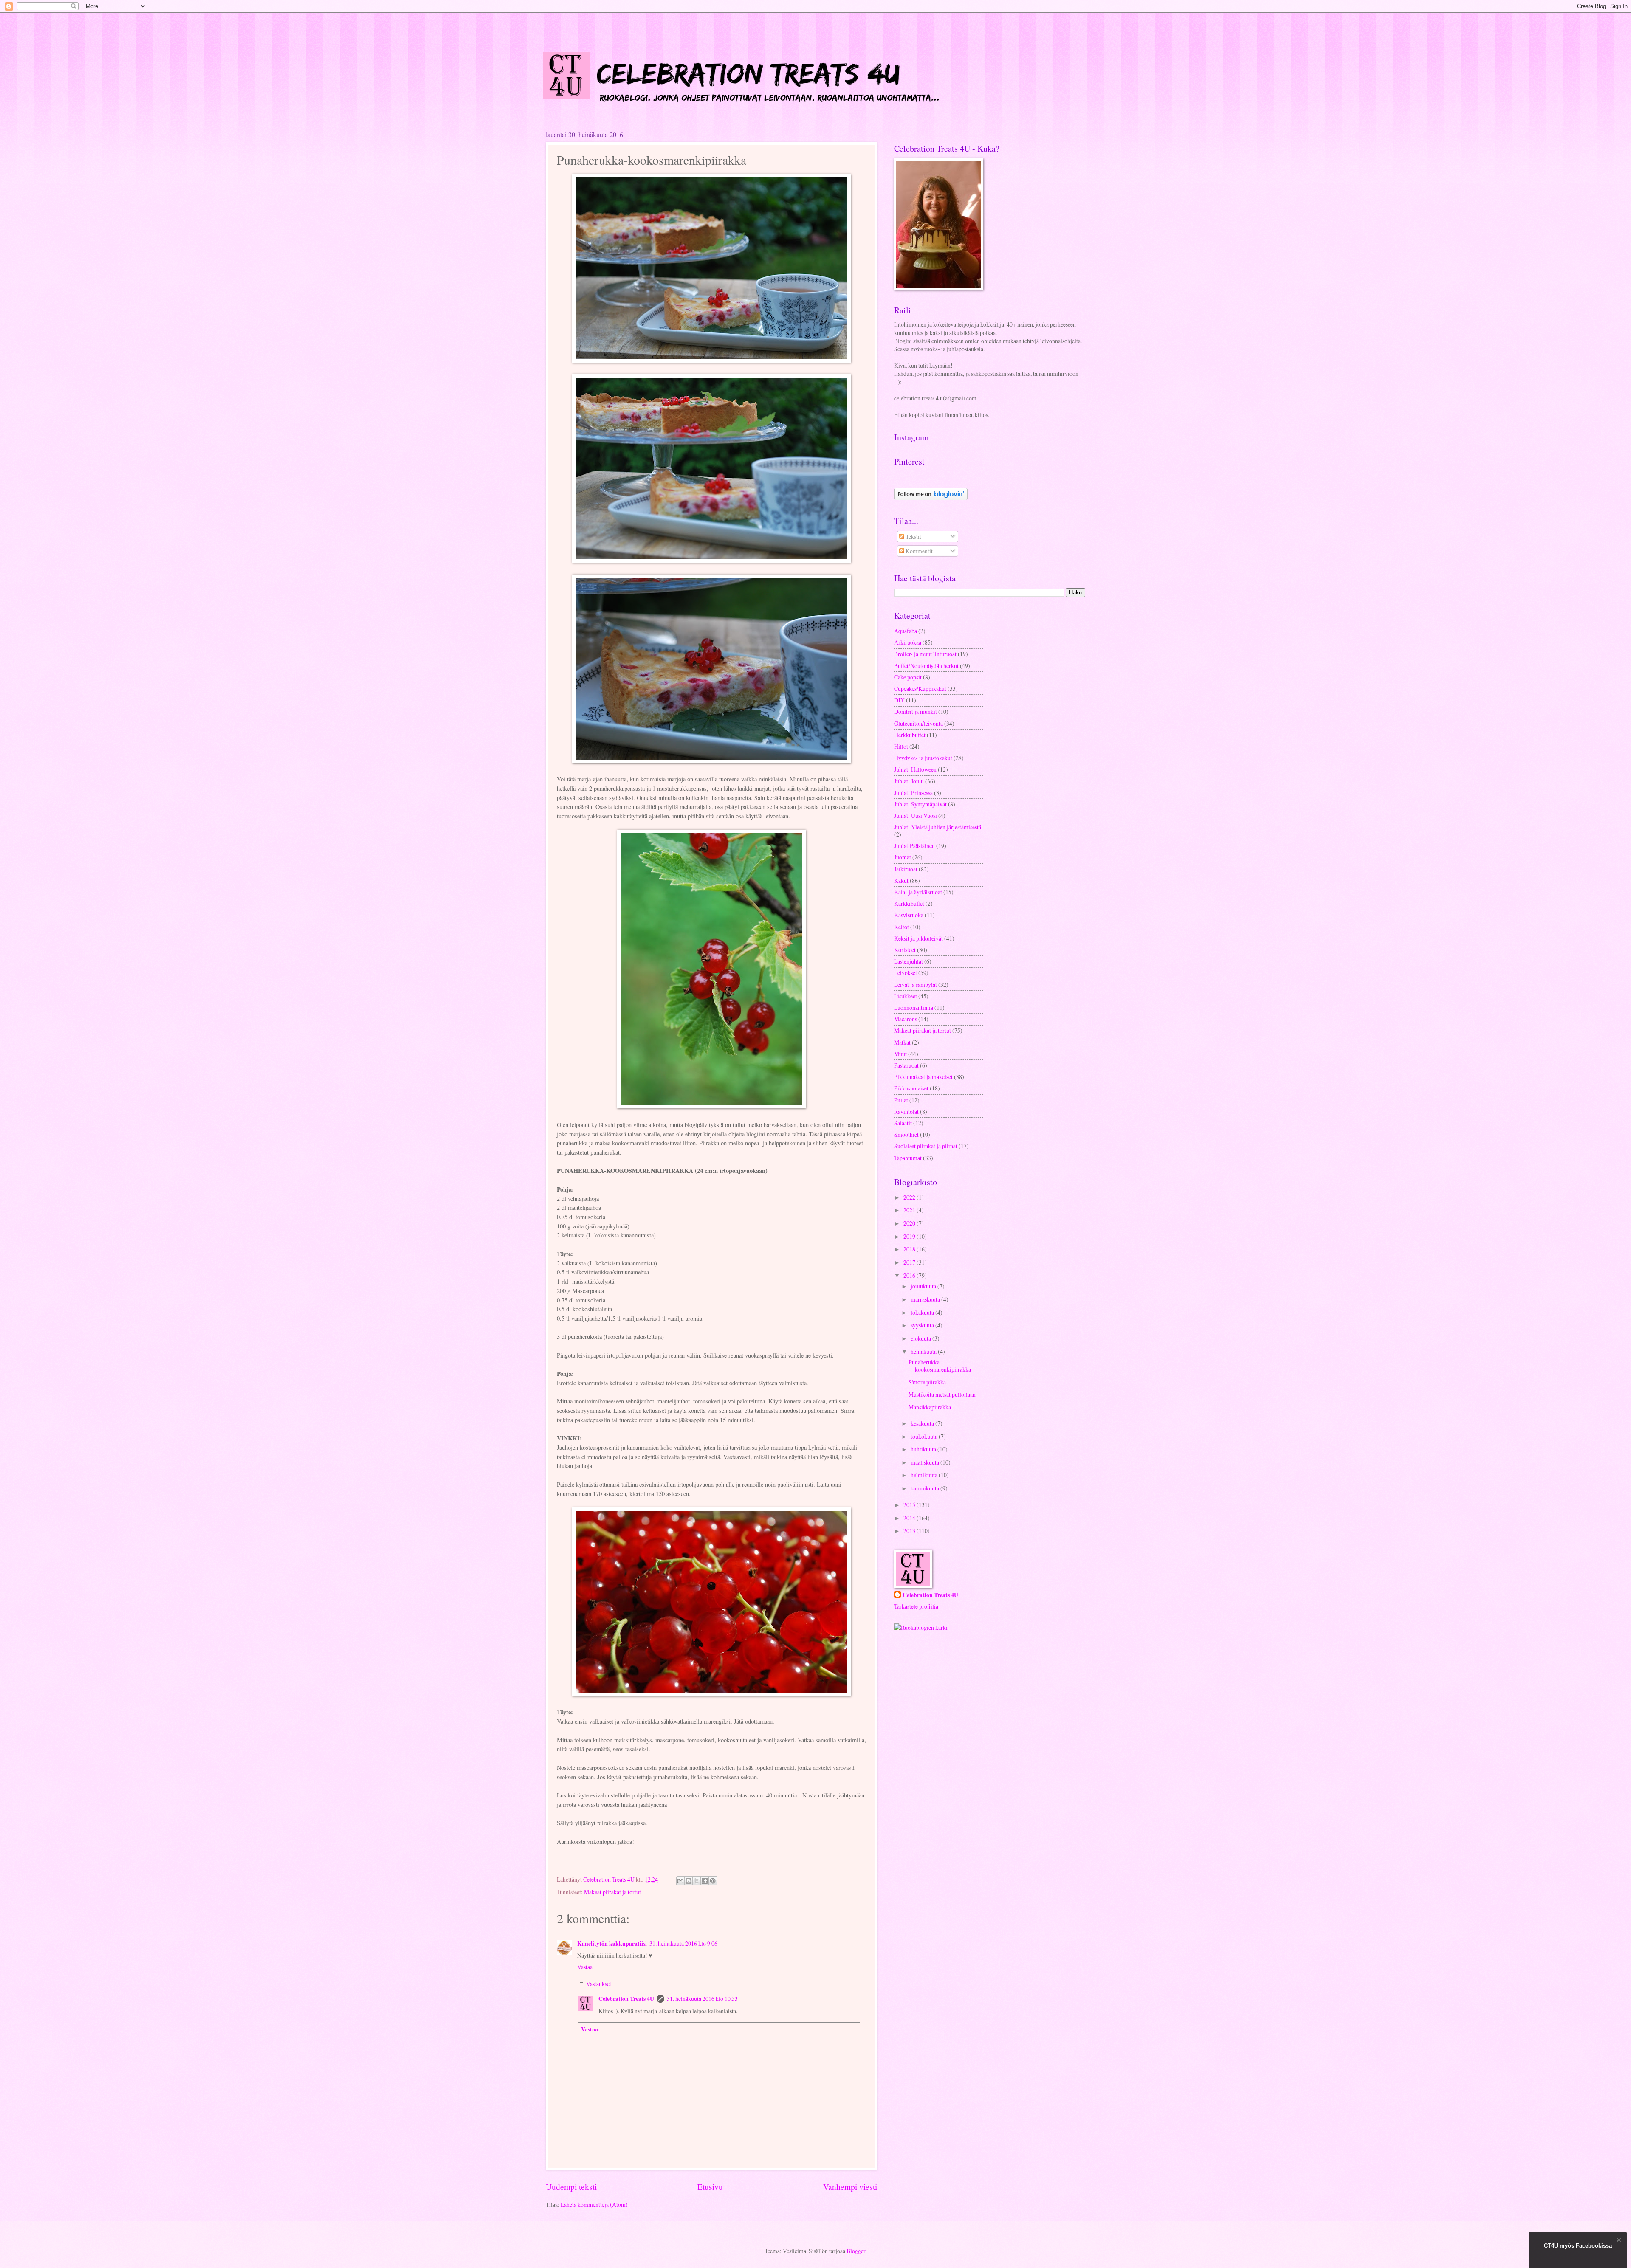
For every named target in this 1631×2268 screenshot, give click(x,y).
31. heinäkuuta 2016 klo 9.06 (683, 1943)
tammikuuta (926, 1488)
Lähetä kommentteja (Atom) (594, 2205)
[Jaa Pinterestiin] (713, 1881)
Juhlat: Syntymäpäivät (920, 804)
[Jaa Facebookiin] (705, 1881)
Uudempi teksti (571, 2187)
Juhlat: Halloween (915, 769)
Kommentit (918, 551)
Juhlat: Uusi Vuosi (916, 816)
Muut (900, 1054)
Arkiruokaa (908, 642)
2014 (910, 1518)
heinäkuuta (924, 1351)
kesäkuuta (923, 1423)
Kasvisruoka (909, 915)
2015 (910, 1505)
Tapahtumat (908, 1158)
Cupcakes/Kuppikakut (920, 689)
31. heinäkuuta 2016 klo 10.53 (702, 1999)
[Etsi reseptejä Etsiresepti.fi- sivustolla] (921, 1627)
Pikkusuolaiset (911, 1088)
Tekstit (913, 537)
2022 (910, 1197)
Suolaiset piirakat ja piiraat (926, 1146)
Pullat (901, 1100)
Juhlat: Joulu (909, 781)
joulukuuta (924, 1286)
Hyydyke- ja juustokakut (923, 758)
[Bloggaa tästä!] (689, 1881)
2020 (910, 1223)
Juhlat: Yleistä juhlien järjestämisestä (938, 827)
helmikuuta (925, 1475)
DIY (899, 700)
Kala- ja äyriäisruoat (918, 892)
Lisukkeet (906, 996)
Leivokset (906, 973)
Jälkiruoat (906, 869)
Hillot (901, 746)
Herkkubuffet (910, 735)
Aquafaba (906, 631)
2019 (910, 1236)
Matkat (902, 1042)
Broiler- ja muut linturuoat (925, 654)
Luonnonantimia (914, 1007)
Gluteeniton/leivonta (918, 723)
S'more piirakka (927, 1382)
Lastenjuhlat (909, 961)
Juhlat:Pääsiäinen (914, 846)
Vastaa (585, 1967)
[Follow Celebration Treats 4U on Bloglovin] (931, 498)
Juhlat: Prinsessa (913, 793)
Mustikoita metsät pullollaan (942, 1394)
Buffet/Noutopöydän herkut (926, 666)
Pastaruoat (906, 1065)
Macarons (906, 1019)
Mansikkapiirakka (930, 1407)
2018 (910, 1249)
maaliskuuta (926, 1462)
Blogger (856, 2251)
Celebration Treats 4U (626, 1999)
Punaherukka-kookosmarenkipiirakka (940, 1366)
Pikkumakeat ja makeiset (923, 1077)
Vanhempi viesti (850, 2187)
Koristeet (905, 950)
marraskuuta (926, 1299)
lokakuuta (923, 1312)
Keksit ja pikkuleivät (918, 938)
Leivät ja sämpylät (916, 985)
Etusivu (710, 2187)
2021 (910, 1210)
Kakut (901, 880)
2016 (910, 1275)
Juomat (903, 857)
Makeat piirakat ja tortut (612, 1892)
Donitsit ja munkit (916, 711)
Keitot (902, 927)
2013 (910, 1531)
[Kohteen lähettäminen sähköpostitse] (680, 1881)
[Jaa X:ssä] (697, 1881)
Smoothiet (906, 1134)
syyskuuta (923, 1325)
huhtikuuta (924, 1449)
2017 (910, 1262)
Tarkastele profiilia (916, 1606)
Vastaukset (599, 1984)
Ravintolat (906, 1111)
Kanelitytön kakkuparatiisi (612, 1944)
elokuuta (921, 1338)
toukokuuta (925, 1436)
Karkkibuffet (909, 903)
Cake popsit (908, 677)
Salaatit (903, 1123)
